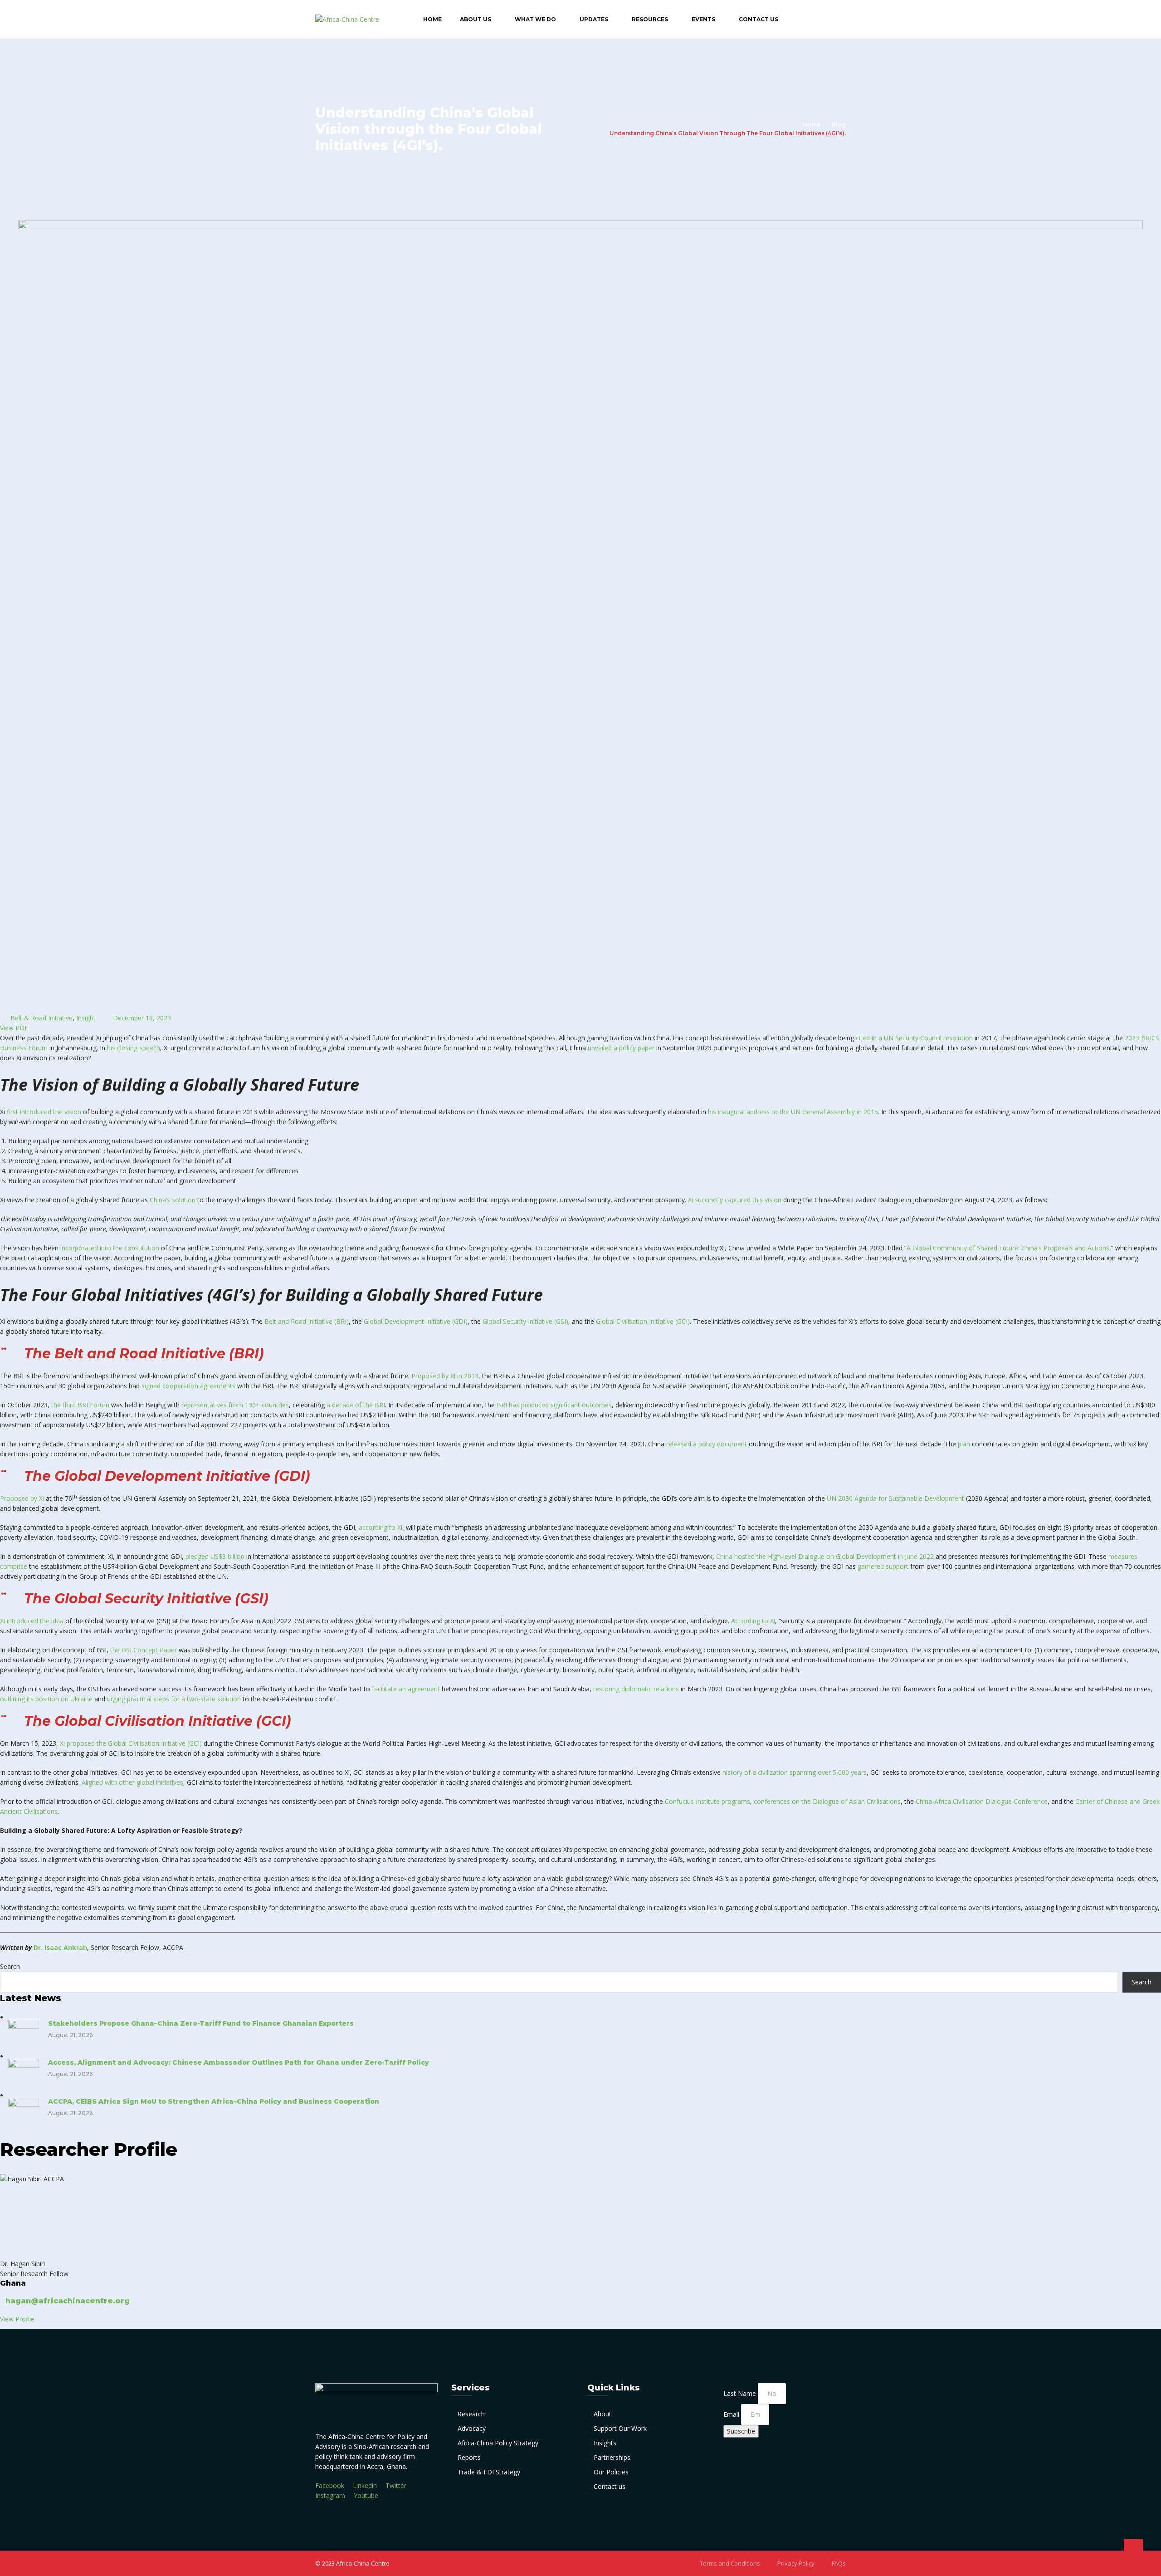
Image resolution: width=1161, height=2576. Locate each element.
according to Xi (380, 1527)
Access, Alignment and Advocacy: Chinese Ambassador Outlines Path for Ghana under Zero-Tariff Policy (239, 2062)
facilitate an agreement (406, 1689)
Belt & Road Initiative (41, 1018)
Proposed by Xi (22, 1498)
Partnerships (612, 2457)
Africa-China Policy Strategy (498, 2443)
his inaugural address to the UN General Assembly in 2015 (793, 1112)
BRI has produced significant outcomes (554, 1405)
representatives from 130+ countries (235, 1405)
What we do (535, 19)
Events (703, 19)
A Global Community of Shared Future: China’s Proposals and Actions (1008, 1248)
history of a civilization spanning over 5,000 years (795, 1772)
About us (476, 19)
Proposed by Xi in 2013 (445, 1376)
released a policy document (707, 1444)
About (602, 2414)
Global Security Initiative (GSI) (525, 1321)
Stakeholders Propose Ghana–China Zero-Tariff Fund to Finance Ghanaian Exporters (201, 2023)
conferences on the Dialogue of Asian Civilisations (827, 1801)
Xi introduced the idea (32, 1621)
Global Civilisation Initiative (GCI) (643, 1321)
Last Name (741, 2393)
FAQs (839, 2563)
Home (432, 19)
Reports (469, 2457)
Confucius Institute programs (707, 1801)
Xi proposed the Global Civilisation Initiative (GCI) (131, 1743)
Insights (605, 2443)
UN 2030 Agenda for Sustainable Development (895, 1498)
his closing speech (134, 1048)
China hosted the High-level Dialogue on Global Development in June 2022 (825, 1556)
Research (471, 2414)
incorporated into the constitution (110, 1248)
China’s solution (173, 1200)
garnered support (883, 1566)
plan (964, 1444)
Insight (86, 1018)
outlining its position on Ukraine (46, 1699)
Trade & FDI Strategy (489, 2472)
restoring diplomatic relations (636, 1689)
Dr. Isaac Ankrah (60, 1947)
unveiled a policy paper (621, 1048)
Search (10, 1966)
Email (732, 2414)
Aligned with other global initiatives (132, 1782)
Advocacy (472, 2428)
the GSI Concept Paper (144, 1650)
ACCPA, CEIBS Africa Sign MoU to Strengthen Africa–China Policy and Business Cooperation (214, 2101)
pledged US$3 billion (215, 1556)
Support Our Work (620, 2428)
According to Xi (753, 1621)
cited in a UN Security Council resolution (914, 1038)
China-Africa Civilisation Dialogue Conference (982, 1801)
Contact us (610, 2486)
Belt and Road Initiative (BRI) (307, 1321)
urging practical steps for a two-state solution (174, 1699)
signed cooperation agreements (188, 1386)
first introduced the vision (44, 1112)
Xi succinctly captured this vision (735, 1200)
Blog (839, 125)
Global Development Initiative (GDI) (416, 1321)
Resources (650, 19)
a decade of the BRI (356, 1405)
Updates (594, 19)
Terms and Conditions (730, 2563)
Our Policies (611, 2472)
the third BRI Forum (80, 1405)
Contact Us (759, 19)
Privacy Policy (796, 2563)
